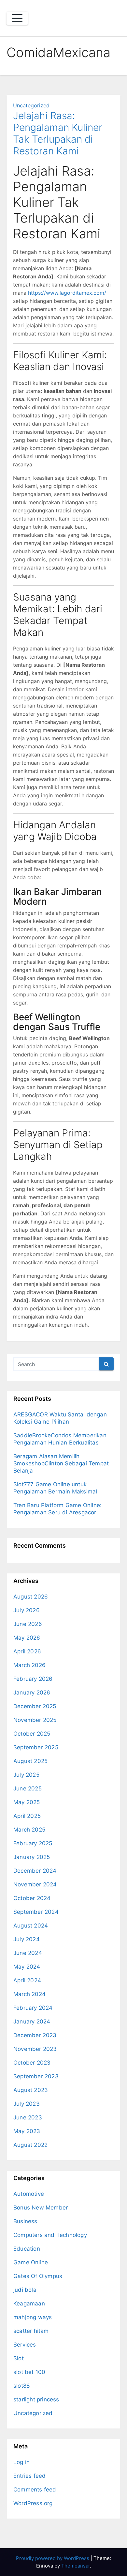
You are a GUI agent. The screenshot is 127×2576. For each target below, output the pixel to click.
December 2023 (35, 2035)
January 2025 (32, 1857)
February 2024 (33, 2008)
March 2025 (29, 1830)
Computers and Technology (50, 2235)
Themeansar (76, 2566)
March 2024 (29, 1994)
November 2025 (35, 1720)
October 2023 (32, 2063)
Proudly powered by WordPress (53, 2558)
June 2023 (28, 2117)
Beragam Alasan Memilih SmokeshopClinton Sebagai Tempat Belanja (61, 1463)
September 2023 (36, 2076)
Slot (19, 2358)
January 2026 (32, 1693)
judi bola (25, 2290)
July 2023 (27, 2104)
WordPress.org (33, 2503)
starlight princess (36, 2399)
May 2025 (27, 1802)
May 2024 (27, 1967)
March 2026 (29, 1665)
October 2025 (32, 1734)
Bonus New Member (41, 2208)
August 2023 (31, 2090)
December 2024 (35, 1871)
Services (25, 2345)
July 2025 (26, 1775)
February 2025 (33, 1843)
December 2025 (35, 1706)
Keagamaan (29, 2303)
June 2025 (28, 1788)
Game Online (31, 2262)
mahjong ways (33, 2317)
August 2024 (31, 1926)
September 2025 (36, 1747)
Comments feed (35, 2490)
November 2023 (35, 2049)
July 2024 (27, 1939)
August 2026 (31, 1597)
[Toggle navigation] (17, 18)
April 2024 (27, 1980)
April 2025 (27, 1816)
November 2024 (35, 1884)
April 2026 (27, 1651)
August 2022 (30, 2145)
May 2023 (27, 2131)
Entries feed (29, 2476)
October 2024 (32, 1898)
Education (27, 2249)
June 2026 (28, 1624)
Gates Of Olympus (38, 2276)
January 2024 (32, 2022)
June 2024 (28, 1953)
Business (25, 2221)
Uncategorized (31, 105)
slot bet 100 (29, 2372)
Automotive (29, 2194)
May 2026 (27, 1638)
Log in (21, 2462)
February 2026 (33, 1679)
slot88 (21, 2386)
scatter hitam (31, 2331)
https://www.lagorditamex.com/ (67, 293)
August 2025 (30, 1761)
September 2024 (36, 1912)
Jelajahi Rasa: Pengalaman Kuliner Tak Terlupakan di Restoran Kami (58, 133)
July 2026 (27, 1610)
